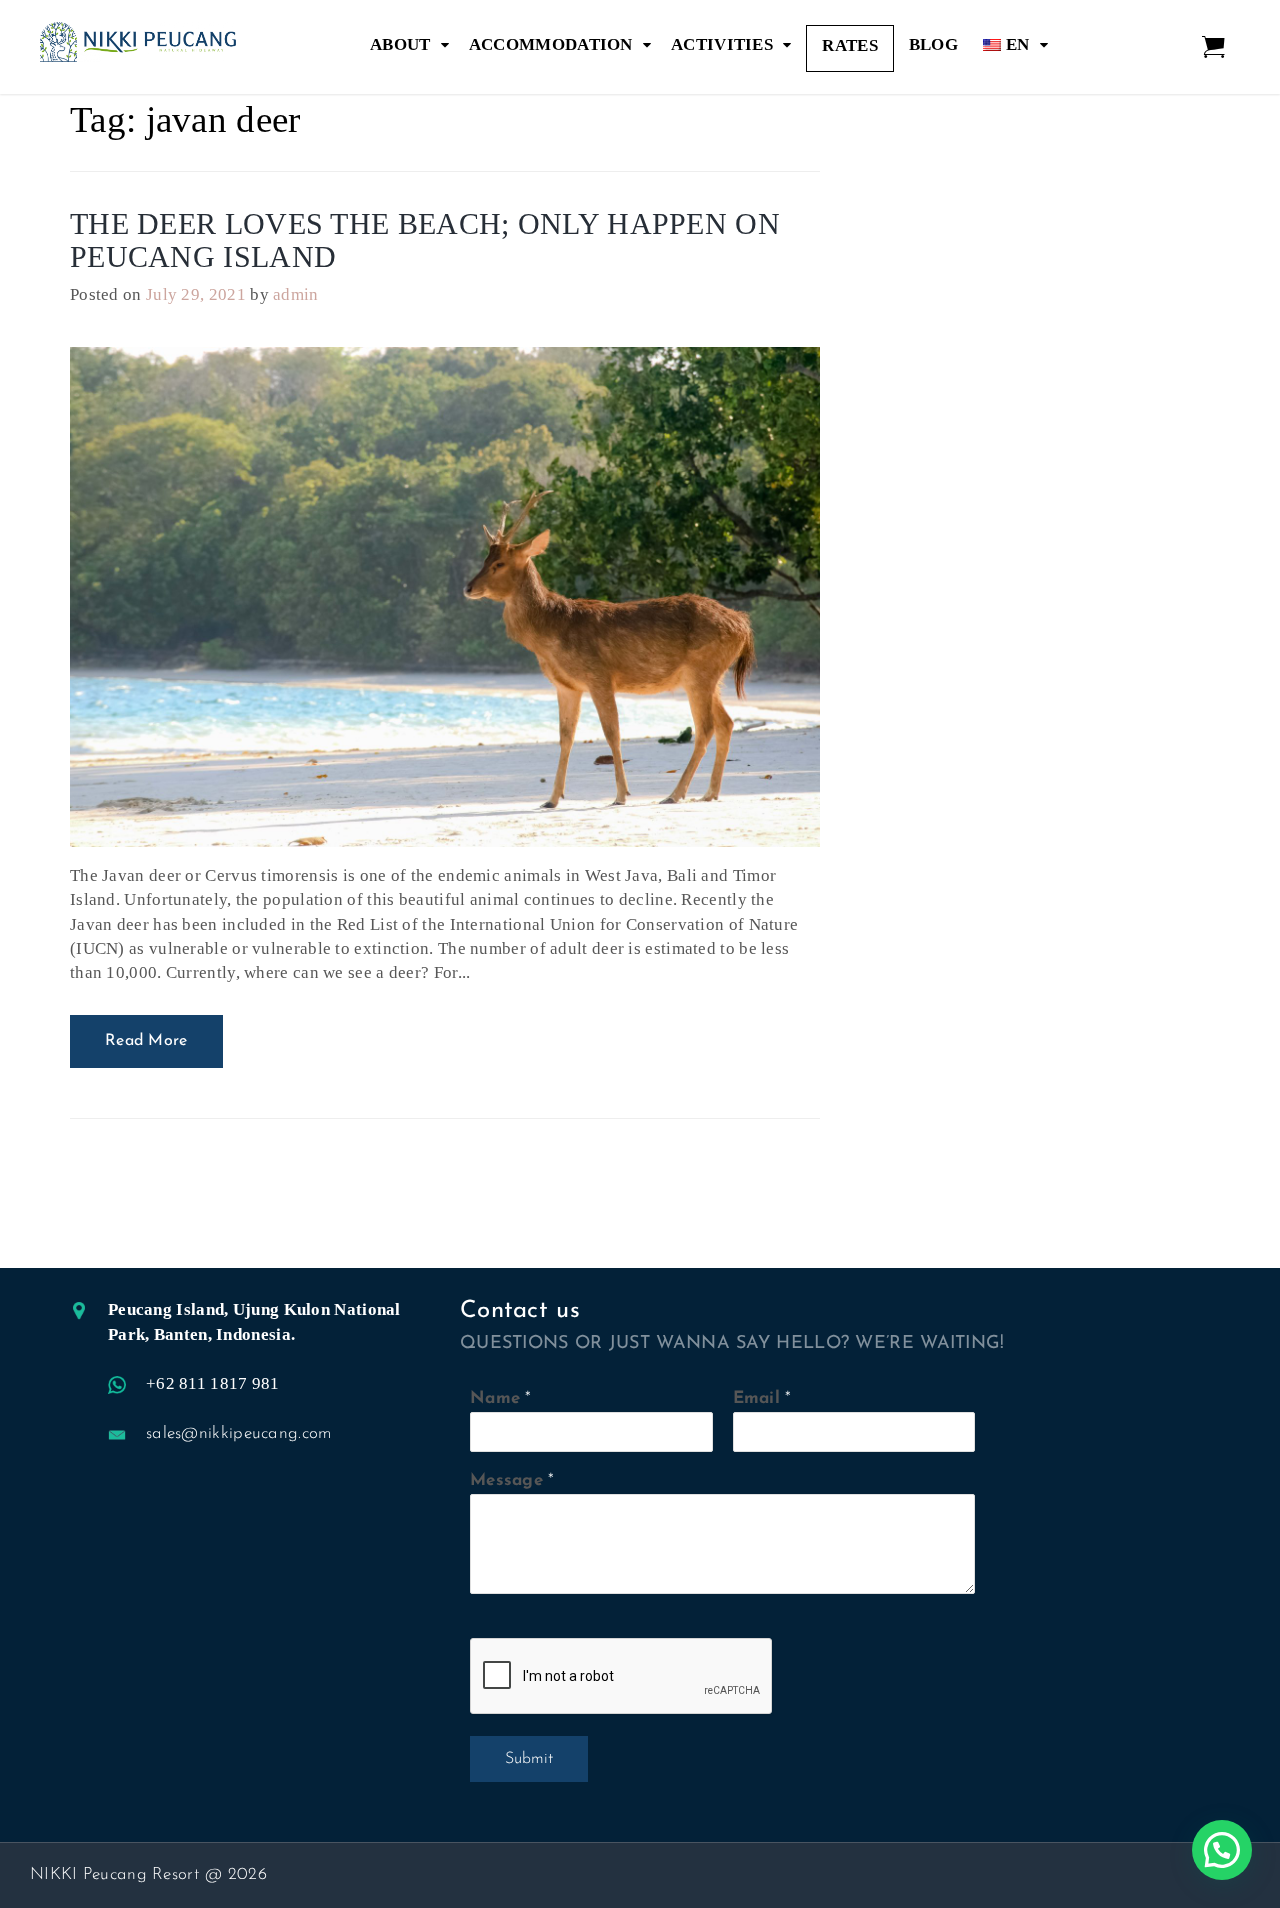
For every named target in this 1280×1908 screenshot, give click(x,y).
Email (757, 1398)
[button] (1222, 1850)
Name (495, 1398)
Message (506, 1480)
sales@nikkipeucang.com (239, 1433)
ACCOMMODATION (551, 44)
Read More (146, 1041)
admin (296, 294)
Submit (529, 1759)
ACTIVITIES (722, 44)
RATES (850, 45)
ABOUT (400, 44)
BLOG (933, 44)
